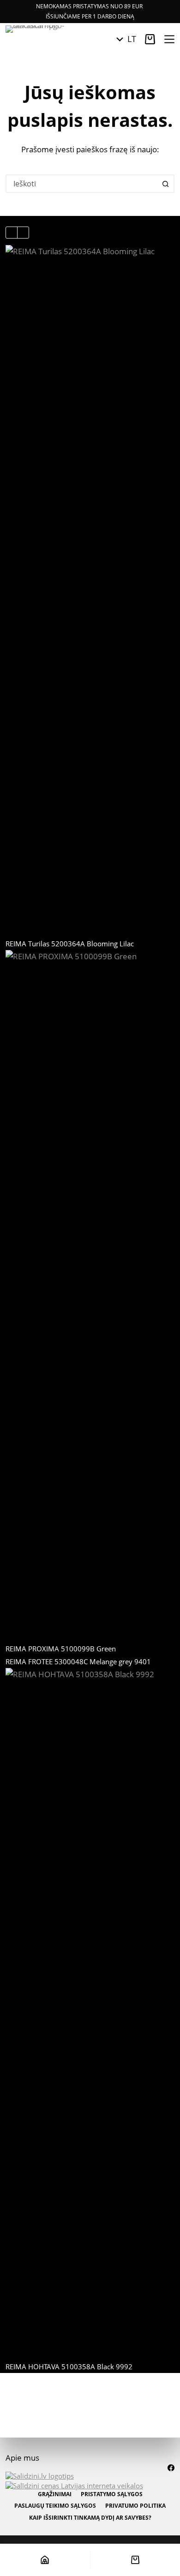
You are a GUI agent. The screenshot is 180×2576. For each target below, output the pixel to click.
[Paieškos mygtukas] (165, 184)
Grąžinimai (55, 2494)
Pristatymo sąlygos (112, 2494)
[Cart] (135, 2560)
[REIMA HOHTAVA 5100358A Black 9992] (90, 2014)
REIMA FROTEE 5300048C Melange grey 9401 (78, 1662)
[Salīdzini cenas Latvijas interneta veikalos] (74, 2485)
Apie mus (22, 2458)
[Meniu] (169, 39)
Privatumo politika (135, 2506)
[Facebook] (171, 2468)
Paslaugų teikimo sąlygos (55, 2506)
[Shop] (45, 2560)
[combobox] (82, 184)
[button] (126, 39)
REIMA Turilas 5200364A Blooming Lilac (70, 944)
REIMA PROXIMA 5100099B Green (61, 1649)
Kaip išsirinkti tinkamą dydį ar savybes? (90, 2518)
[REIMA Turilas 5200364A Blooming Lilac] (90, 591)
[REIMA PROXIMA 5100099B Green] (90, 1296)
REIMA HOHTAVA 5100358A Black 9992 (69, 2367)
